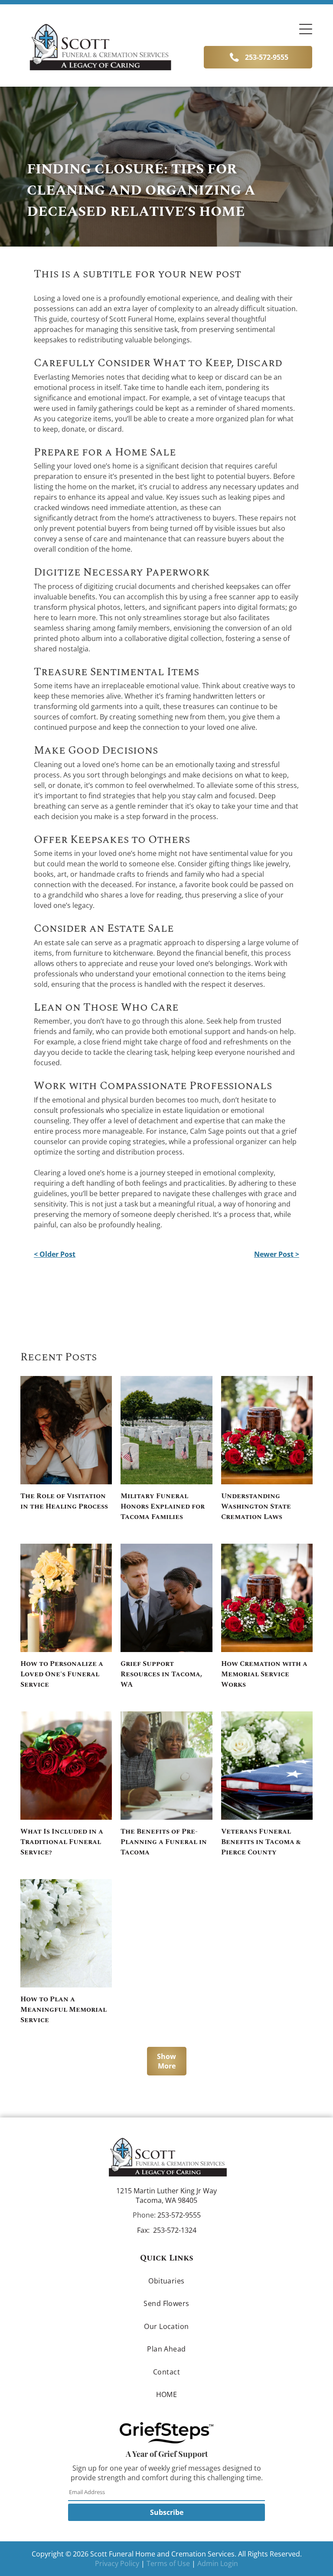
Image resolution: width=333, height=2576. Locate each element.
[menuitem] (166, 2281)
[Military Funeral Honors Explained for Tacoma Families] (166, 1430)
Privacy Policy (117, 2563)
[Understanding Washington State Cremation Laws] (267, 1430)
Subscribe (167, 2512)
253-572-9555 (179, 2215)
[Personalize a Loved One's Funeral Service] (66, 1598)
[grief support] (166, 1598)
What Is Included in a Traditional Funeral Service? (62, 1842)
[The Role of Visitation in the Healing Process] (66, 1430)
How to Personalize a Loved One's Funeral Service (62, 1674)
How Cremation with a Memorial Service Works (264, 1674)
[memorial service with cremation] (267, 1598)
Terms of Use (168, 2563)
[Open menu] (306, 29)
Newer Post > (277, 1254)
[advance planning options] (166, 1766)
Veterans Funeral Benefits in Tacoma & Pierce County (261, 1842)
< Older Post (55, 1254)
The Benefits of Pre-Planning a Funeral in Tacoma (164, 1842)
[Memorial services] (66, 1933)
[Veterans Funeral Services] (267, 1766)
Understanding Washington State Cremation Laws (256, 1506)
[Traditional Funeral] (66, 1766)
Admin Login (218, 2563)
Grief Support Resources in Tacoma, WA (161, 1674)
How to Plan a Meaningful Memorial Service (64, 2010)
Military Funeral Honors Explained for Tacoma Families (163, 1506)
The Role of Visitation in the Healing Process (64, 1501)
